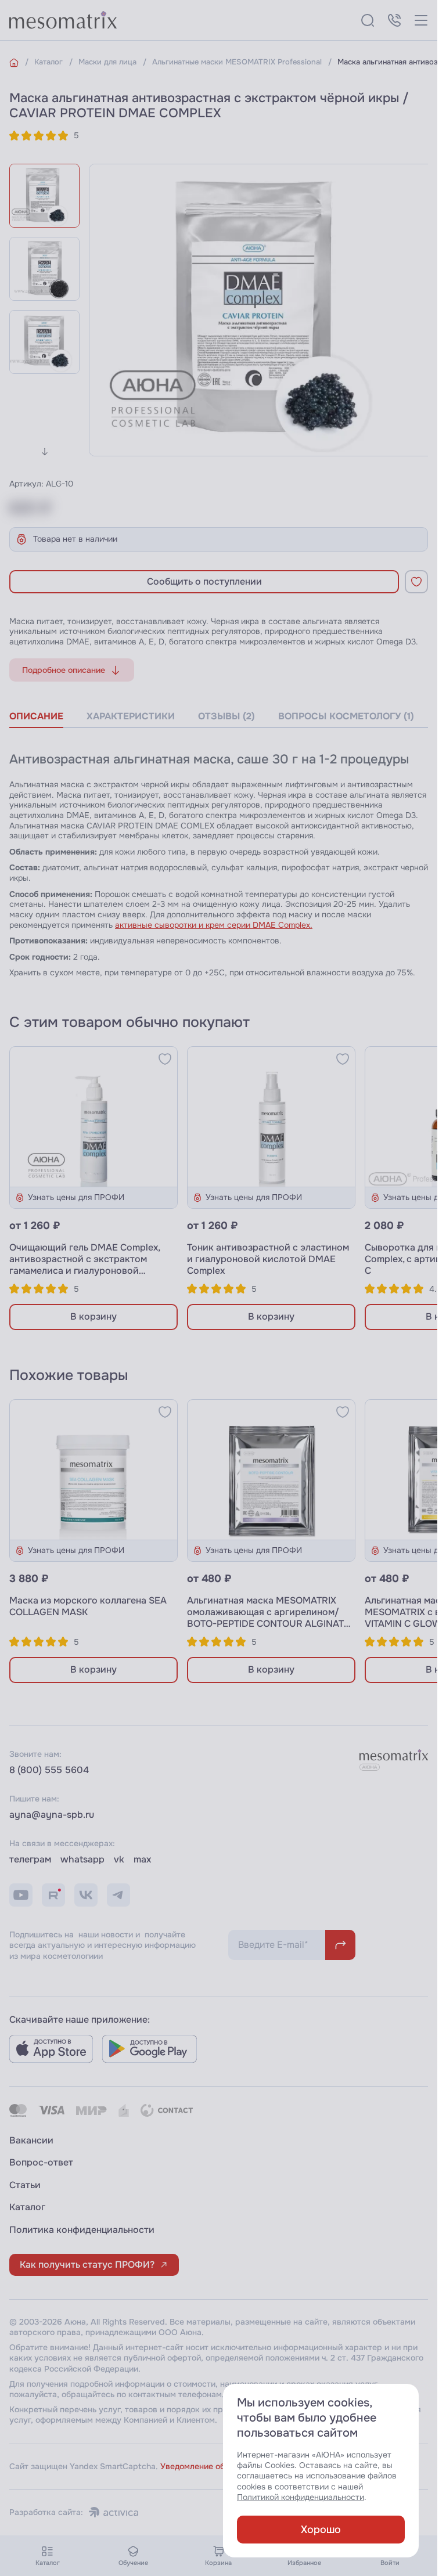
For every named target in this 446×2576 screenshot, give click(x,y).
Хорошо (321, 2530)
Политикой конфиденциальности (301, 2497)
